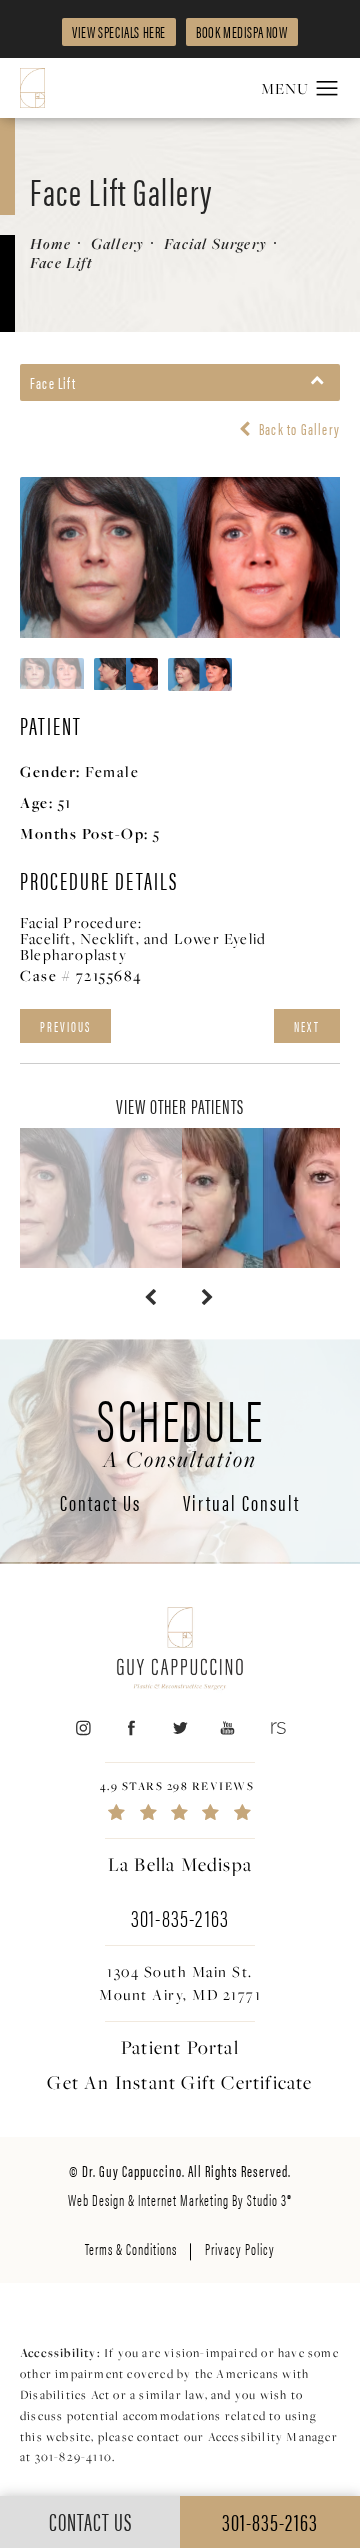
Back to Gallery (298, 429)
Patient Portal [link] (180, 2047)
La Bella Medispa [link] (180, 1864)
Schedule (180, 1429)
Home (50, 243)
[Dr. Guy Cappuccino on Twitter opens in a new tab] (179, 1727)
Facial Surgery (215, 243)
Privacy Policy (240, 2248)
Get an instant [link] (179, 2082)
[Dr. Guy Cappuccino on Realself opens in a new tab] (276, 1727)
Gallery (117, 243)
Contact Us (100, 1504)
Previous (65, 1026)
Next (307, 1026)
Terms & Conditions (131, 2248)
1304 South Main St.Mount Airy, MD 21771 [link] (180, 1982)
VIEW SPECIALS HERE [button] (119, 31)
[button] (327, 89)
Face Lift (61, 262)
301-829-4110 (73, 2456)
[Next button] (208, 1298)
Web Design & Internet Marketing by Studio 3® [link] (180, 2199)
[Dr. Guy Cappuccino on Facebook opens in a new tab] (131, 1727)
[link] (180, 1800)
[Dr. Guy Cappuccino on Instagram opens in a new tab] (82, 1727)
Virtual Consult (241, 1504)
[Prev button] (151, 1298)
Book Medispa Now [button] (242, 31)
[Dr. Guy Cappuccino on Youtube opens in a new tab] (228, 1727)
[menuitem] (82, 1727)
